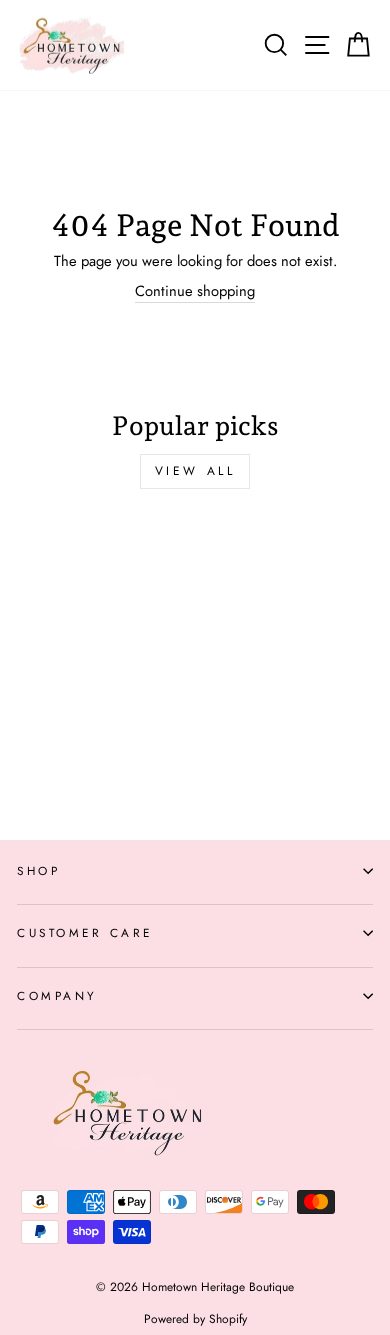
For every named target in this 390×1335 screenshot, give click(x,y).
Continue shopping (195, 291)
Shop (38, 870)
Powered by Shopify (195, 1319)
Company (57, 995)
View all (195, 471)
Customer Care (85, 932)
